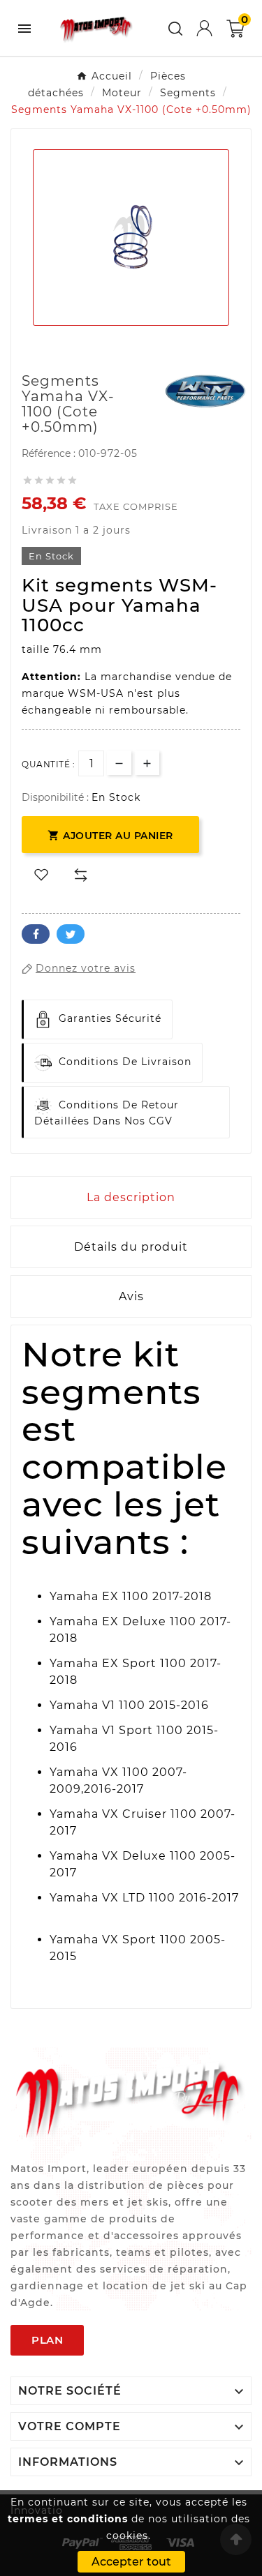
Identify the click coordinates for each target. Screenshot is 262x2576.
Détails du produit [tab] (131, 1247)
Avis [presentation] (131, 1296)
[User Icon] (204, 28)
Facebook (36, 934)
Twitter (71, 934)
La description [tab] (131, 1197)
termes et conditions (68, 2519)
